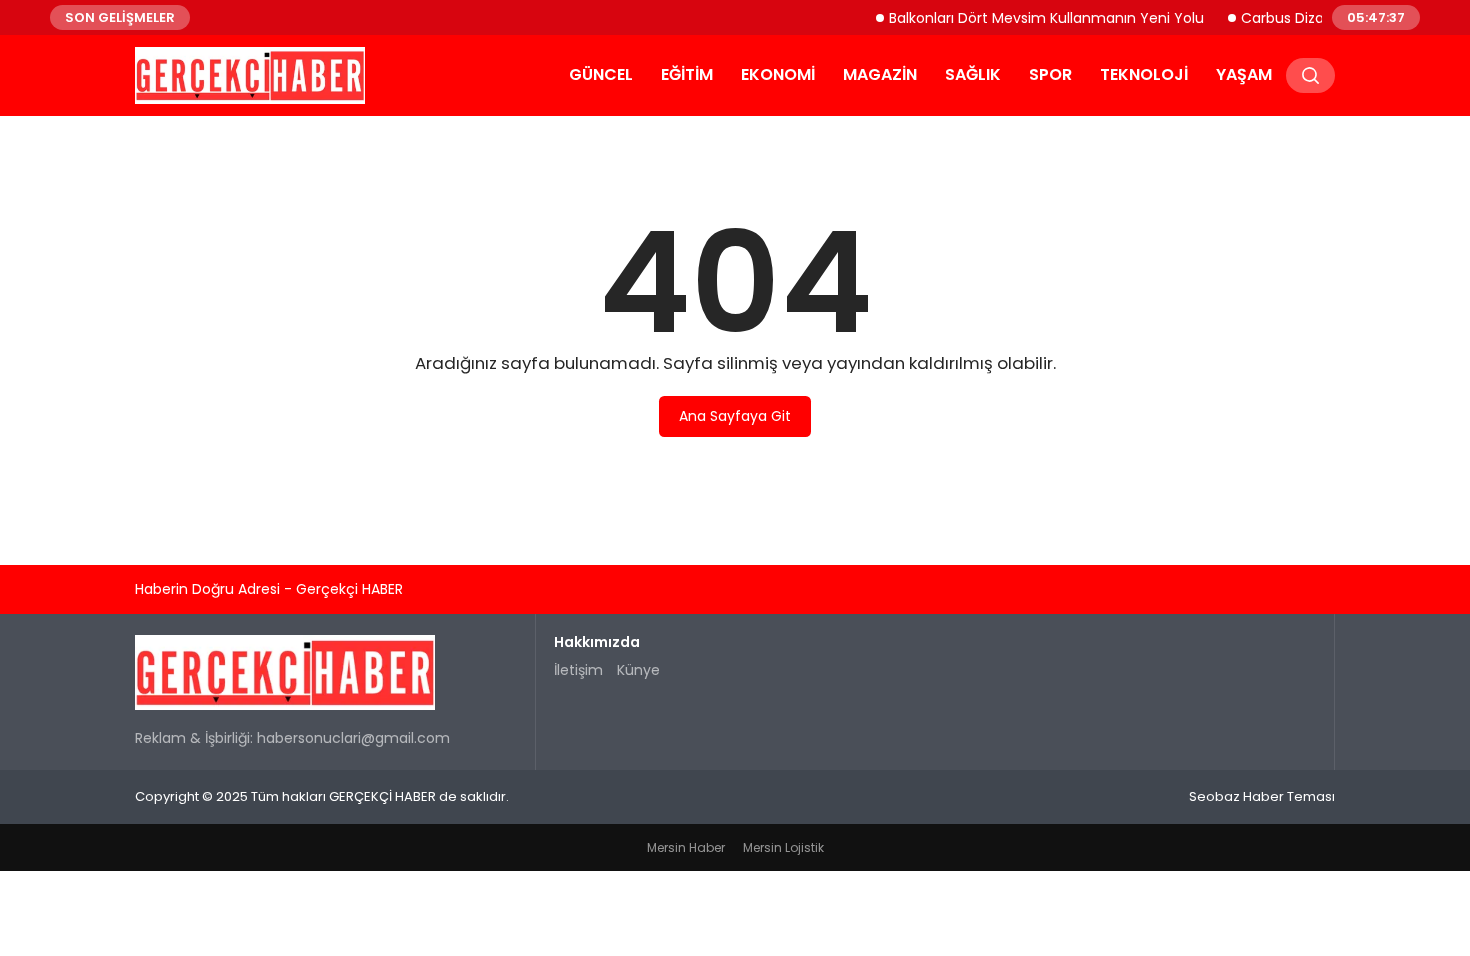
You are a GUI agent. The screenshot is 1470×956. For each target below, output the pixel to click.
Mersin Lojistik (783, 847)
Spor (1050, 74)
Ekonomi (778, 74)
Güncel (601, 74)
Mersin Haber (686, 847)
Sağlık (973, 74)
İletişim (578, 670)
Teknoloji (1144, 74)
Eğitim (687, 74)
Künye (638, 670)
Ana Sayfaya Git (735, 416)
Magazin (880, 74)
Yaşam (1244, 74)
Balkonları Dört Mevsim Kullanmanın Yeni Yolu (1039, 17)
